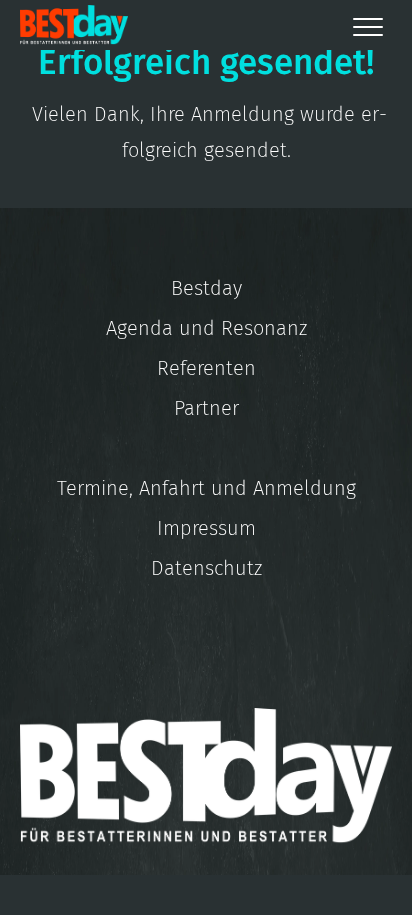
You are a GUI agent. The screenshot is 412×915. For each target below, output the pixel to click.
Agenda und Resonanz (206, 328)
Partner (206, 408)
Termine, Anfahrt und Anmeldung (206, 488)
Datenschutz (206, 568)
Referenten (206, 368)
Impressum (206, 528)
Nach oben (293, 875)
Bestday (206, 288)
